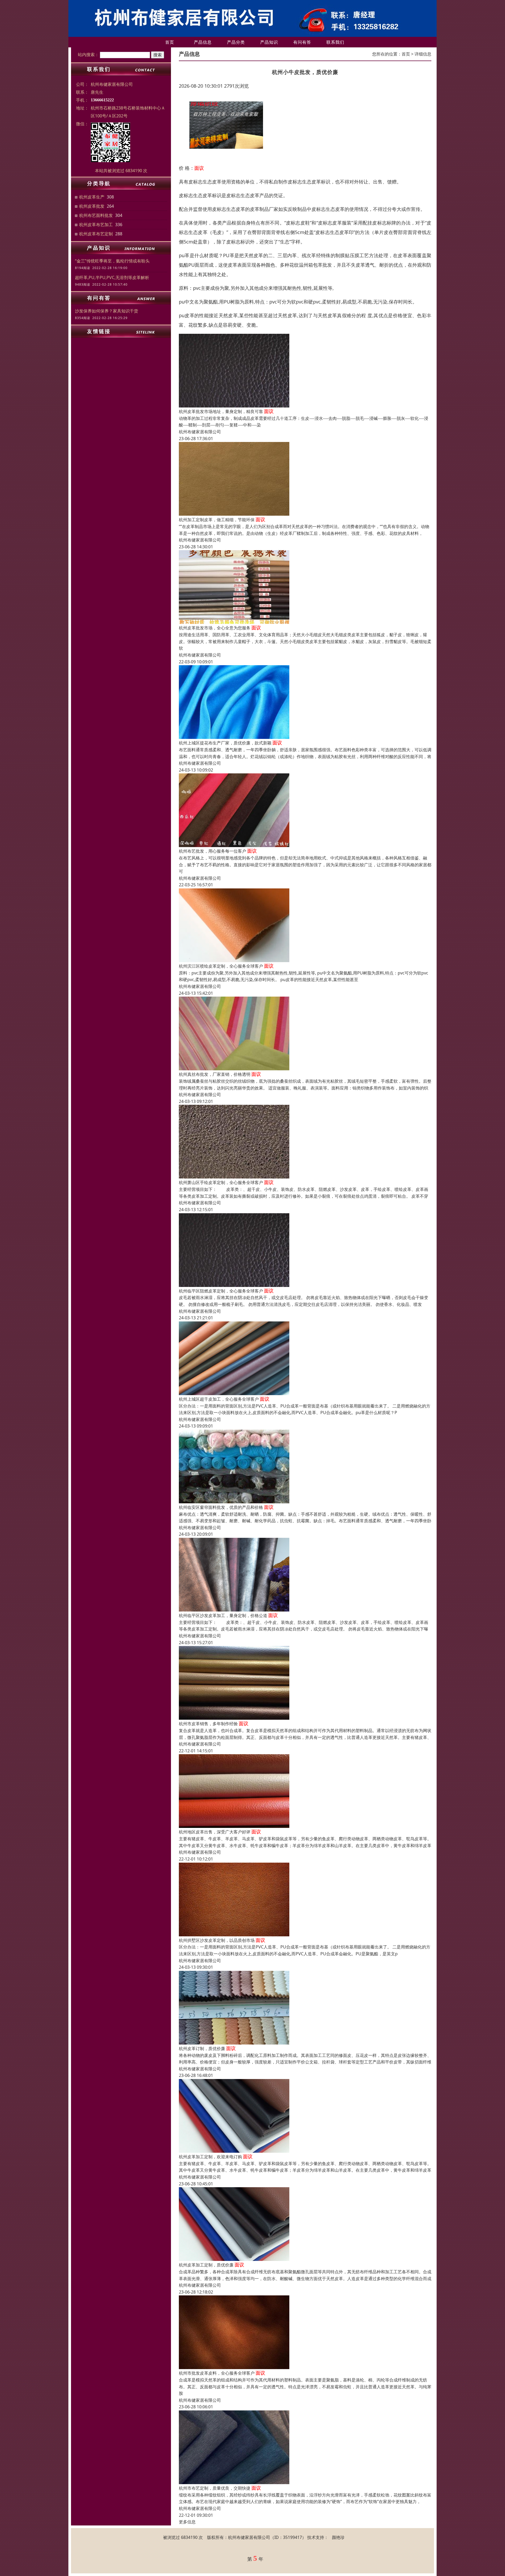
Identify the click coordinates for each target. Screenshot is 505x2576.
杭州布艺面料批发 (96, 215)
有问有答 (302, 42)
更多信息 (187, 2522)
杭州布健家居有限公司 (200, 432)
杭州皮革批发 (92, 206)
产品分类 (236, 42)
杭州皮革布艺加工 (96, 225)
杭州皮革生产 (92, 197)
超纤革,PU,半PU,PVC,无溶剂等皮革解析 (112, 277)
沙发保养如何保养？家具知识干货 (107, 311)
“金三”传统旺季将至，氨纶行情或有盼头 (112, 261)
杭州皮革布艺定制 (96, 234)
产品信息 (203, 42)
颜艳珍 (338, 2537)
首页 (170, 42)
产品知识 (269, 42)
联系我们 (335, 42)
